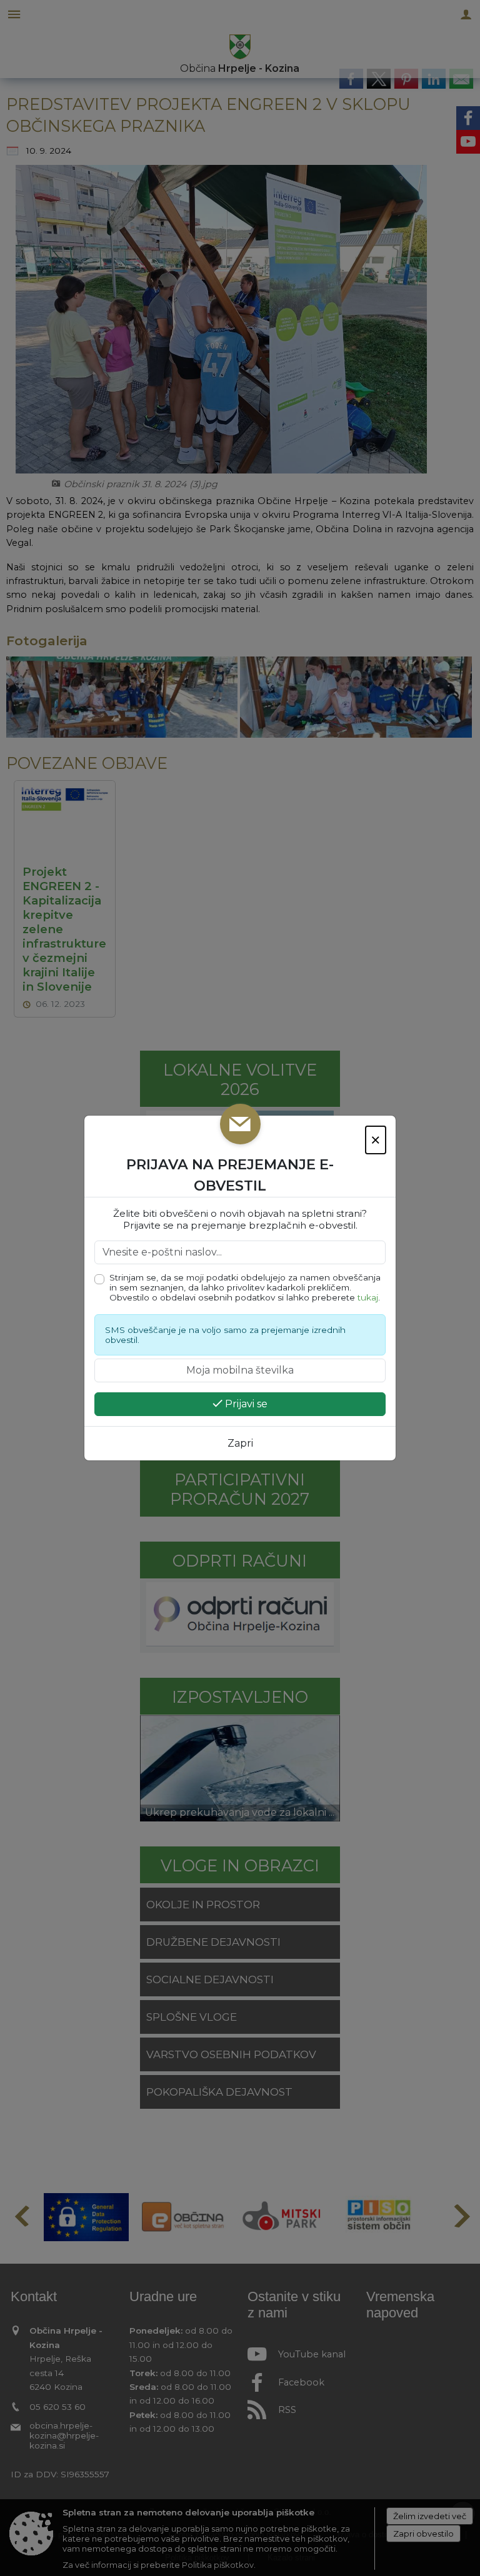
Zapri (240, 1443)
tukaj (368, 1297)
